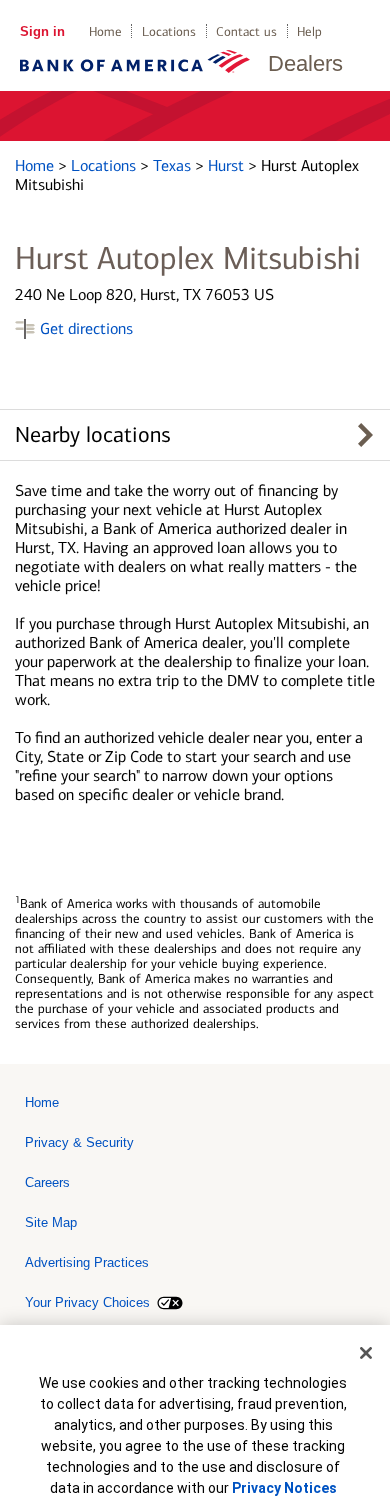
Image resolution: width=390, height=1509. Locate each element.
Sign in (42, 31)
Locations (169, 31)
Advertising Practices (87, 1262)
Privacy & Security (79, 1142)
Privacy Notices (284, 1488)
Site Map (51, 1222)
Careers (47, 1182)
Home (105, 31)
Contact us (246, 31)
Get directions (86, 328)
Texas (174, 165)
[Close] (366, 1353)
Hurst (228, 165)
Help (309, 31)
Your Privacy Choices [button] (87, 1302)
